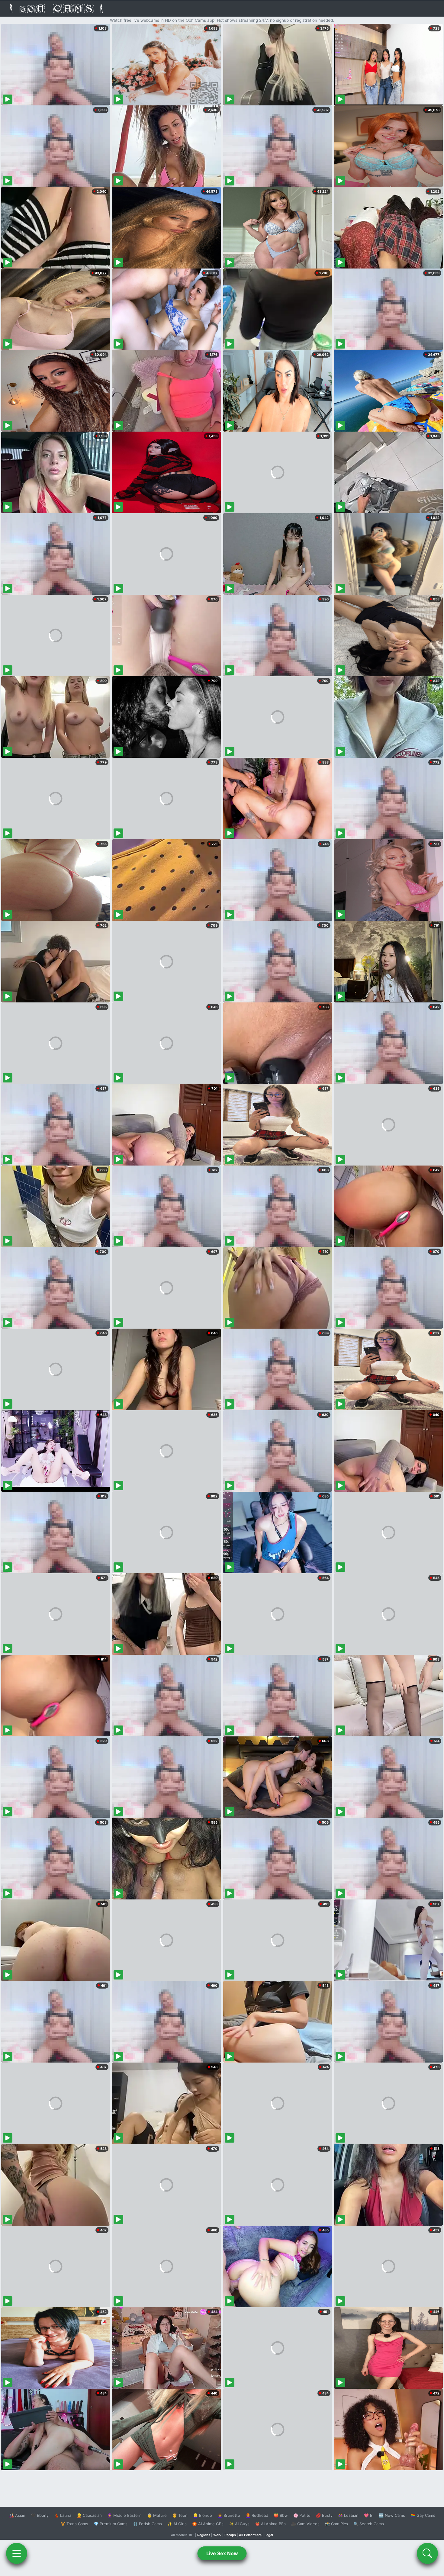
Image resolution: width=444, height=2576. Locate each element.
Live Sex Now (222, 2553)
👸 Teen (180, 2515)
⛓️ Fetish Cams (147, 2524)
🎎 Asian (17, 2515)
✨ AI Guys (239, 2524)
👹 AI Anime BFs (270, 2524)
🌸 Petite (302, 2515)
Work (217, 2535)
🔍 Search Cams (369, 2524)
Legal (269, 2535)
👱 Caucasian (89, 2515)
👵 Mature (157, 2515)
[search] (427, 2553)
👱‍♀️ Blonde (203, 2515)
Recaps (230, 2535)
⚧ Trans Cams (74, 2524)
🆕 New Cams (392, 2515)
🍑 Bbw (281, 2515)
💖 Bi (369, 2515)
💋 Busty (324, 2515)
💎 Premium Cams (111, 2524)
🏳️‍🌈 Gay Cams (423, 2515)
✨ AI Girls (177, 2524)
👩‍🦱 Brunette (229, 2515)
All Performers (250, 2535)
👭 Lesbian (348, 2515)
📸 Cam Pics (336, 2524)
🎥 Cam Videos (305, 2524)
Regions (204, 2535)
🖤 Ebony (40, 2515)
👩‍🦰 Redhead (257, 2515)
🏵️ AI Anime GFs (208, 2524)
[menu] (17, 2553)
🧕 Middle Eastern (124, 2515)
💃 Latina (63, 2515)
